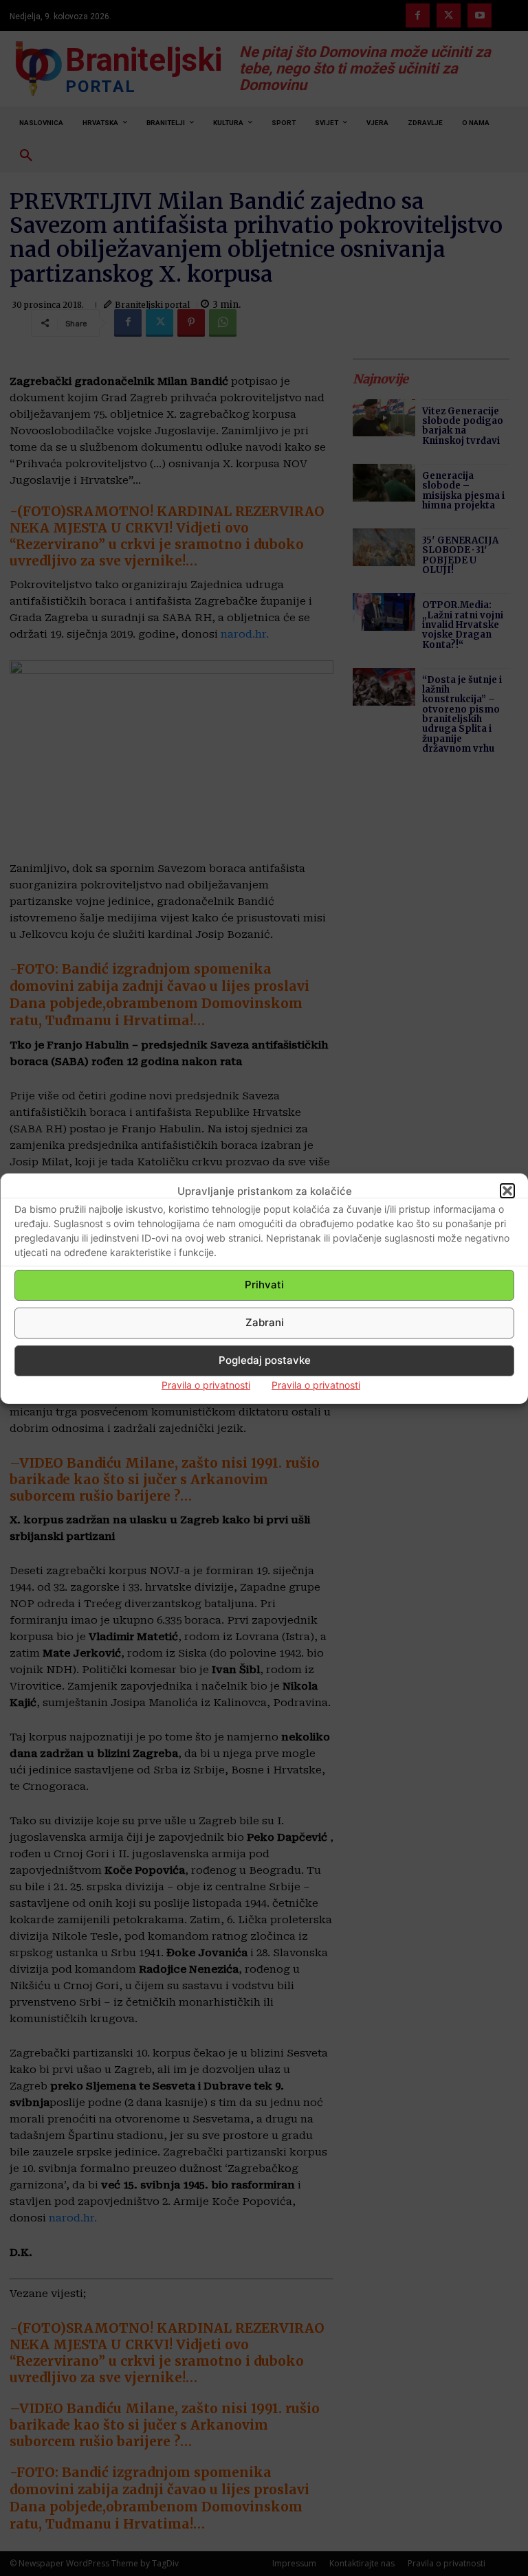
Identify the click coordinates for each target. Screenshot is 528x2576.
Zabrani (265, 1322)
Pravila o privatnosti (206, 1385)
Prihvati (264, 1285)
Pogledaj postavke (265, 1360)
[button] (507, 1191)
